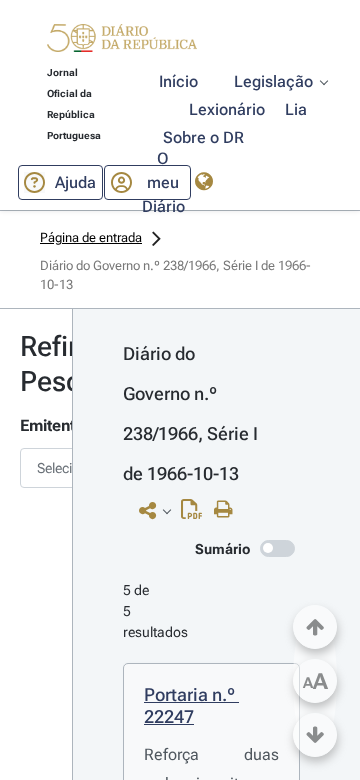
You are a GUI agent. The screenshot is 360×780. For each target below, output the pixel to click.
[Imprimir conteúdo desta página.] (228, 510)
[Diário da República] (122, 42)
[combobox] (36, 468)
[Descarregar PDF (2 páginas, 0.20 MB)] (196, 514)
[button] (122, 41)
